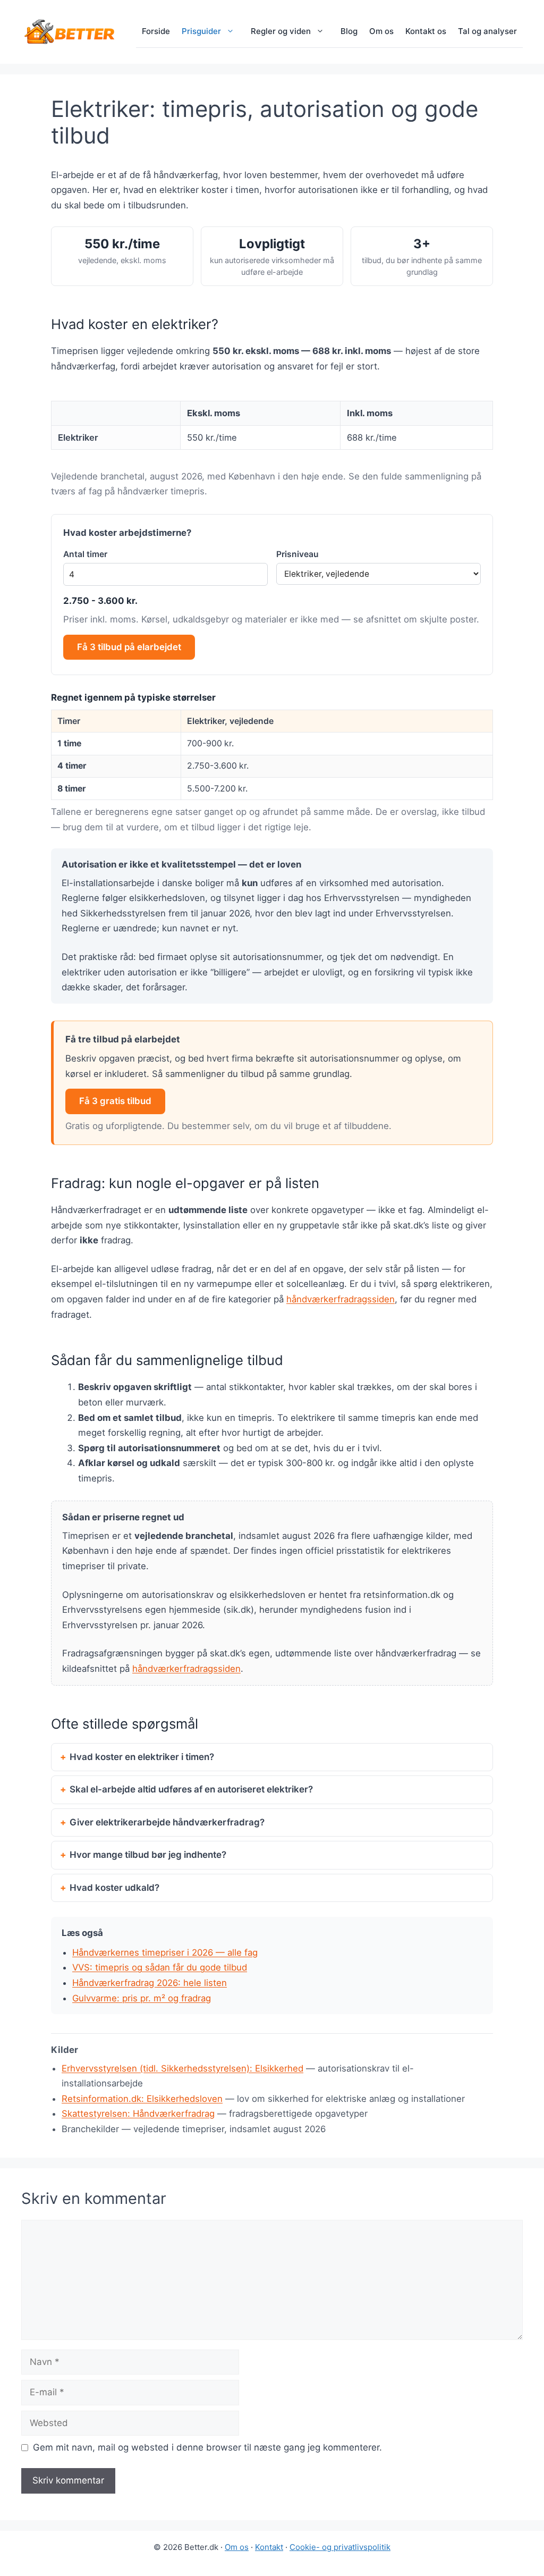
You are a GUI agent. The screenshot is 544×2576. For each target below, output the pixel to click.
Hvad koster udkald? (114, 1888)
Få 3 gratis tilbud (115, 1101)
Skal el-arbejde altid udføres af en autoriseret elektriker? (191, 1789)
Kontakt (269, 2547)
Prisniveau (297, 554)
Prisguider (201, 31)
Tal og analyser (487, 31)
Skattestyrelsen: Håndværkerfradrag (138, 2114)
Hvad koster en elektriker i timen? (142, 1757)
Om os (381, 31)
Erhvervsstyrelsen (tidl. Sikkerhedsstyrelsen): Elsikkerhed (182, 2068)
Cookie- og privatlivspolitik (340, 2547)
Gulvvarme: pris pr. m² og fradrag (142, 1998)
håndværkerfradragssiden (341, 1299)
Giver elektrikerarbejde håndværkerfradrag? (167, 1822)
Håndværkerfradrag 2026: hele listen (150, 1983)
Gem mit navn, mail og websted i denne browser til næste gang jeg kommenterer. (207, 2447)
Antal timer (85, 554)
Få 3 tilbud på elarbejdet (129, 647)
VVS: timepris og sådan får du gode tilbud (160, 1967)
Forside (156, 31)
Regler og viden (281, 31)
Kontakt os (426, 31)
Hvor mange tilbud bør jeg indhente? (148, 1855)
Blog (349, 31)
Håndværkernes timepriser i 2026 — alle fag (165, 1952)
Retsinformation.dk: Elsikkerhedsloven (142, 2099)
